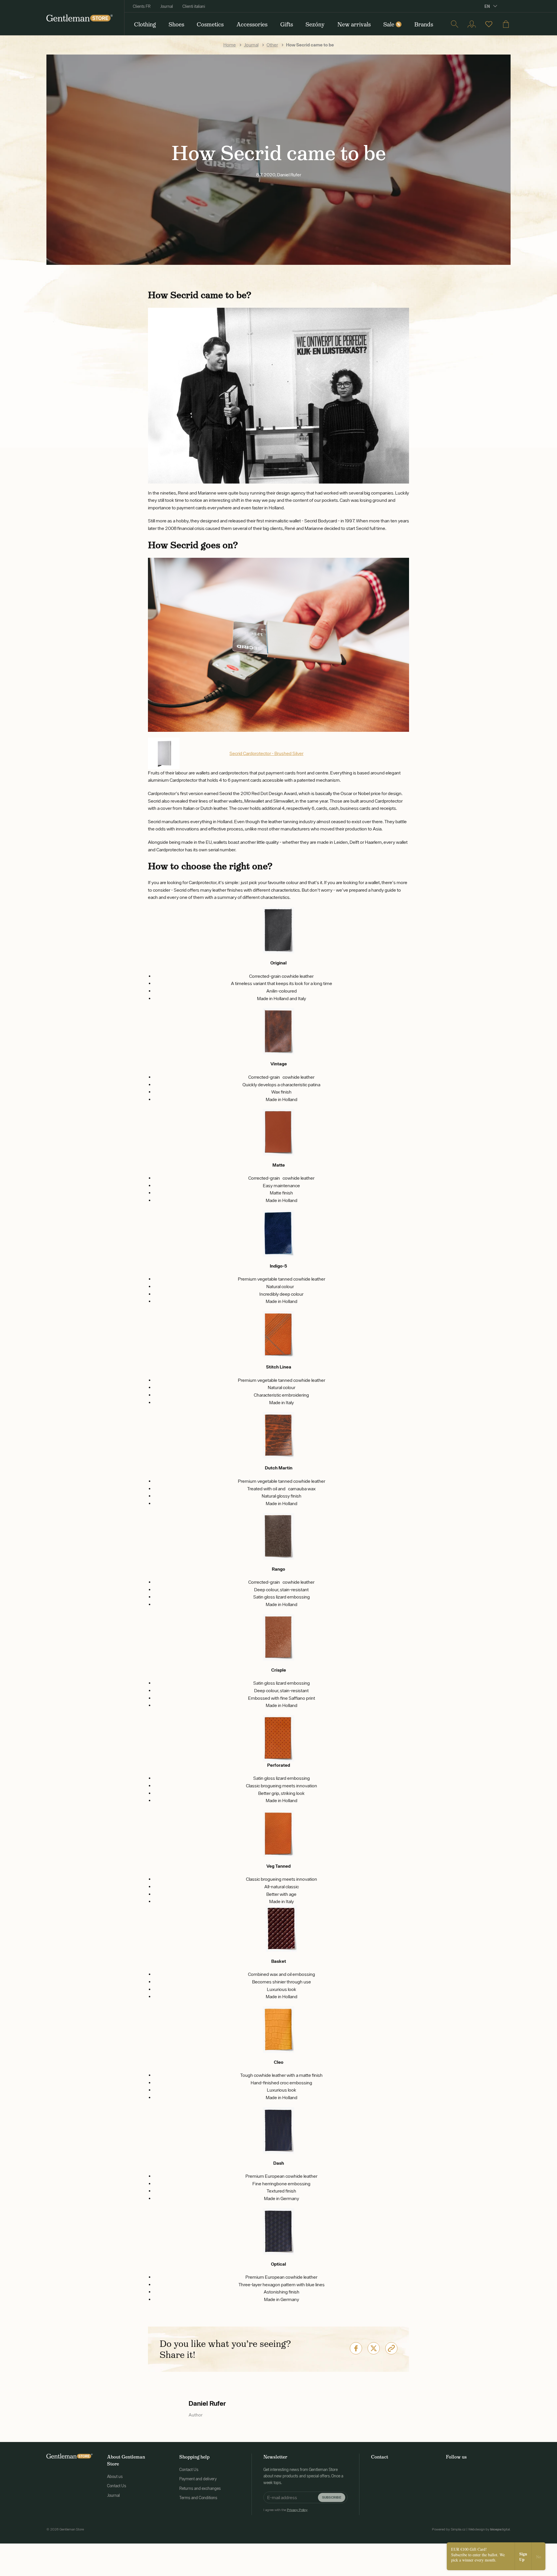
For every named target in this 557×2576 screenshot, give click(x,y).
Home (230, 45)
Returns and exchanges (200, 2488)
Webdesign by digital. (489, 2529)
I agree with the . (286, 2510)
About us (115, 2477)
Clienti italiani (194, 6)
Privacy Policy (297, 2510)
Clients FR (142, 6)
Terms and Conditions (198, 2498)
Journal (167, 6)
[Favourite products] (489, 24)
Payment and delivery (198, 2479)
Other (272, 45)
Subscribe (332, 2497)
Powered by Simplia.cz (449, 2529)
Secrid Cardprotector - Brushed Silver (266, 753)
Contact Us (117, 2486)
